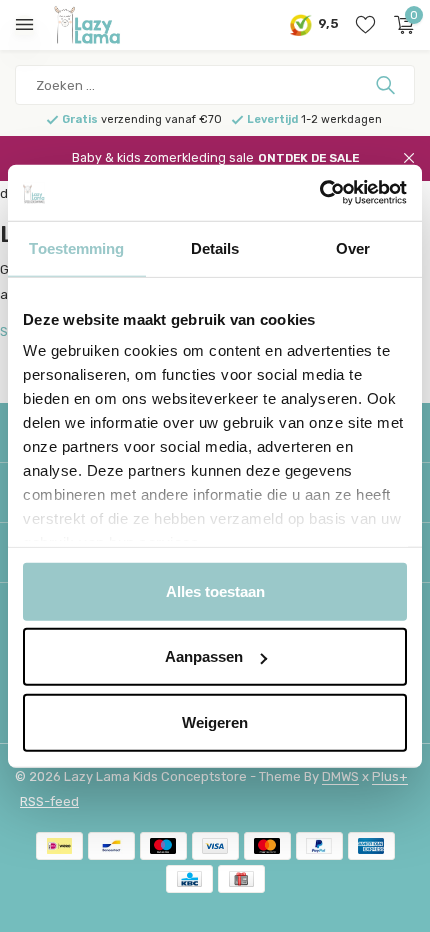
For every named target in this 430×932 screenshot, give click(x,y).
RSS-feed (49, 801)
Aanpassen (204, 656)
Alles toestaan (215, 590)
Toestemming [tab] (76, 247)
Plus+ (390, 776)
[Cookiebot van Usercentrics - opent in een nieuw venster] (319, 193)
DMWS (340, 776)
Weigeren (215, 721)
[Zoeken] (387, 85)
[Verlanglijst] (365, 25)
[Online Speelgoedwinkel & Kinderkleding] (105, 25)
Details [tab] (215, 247)
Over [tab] (353, 247)
